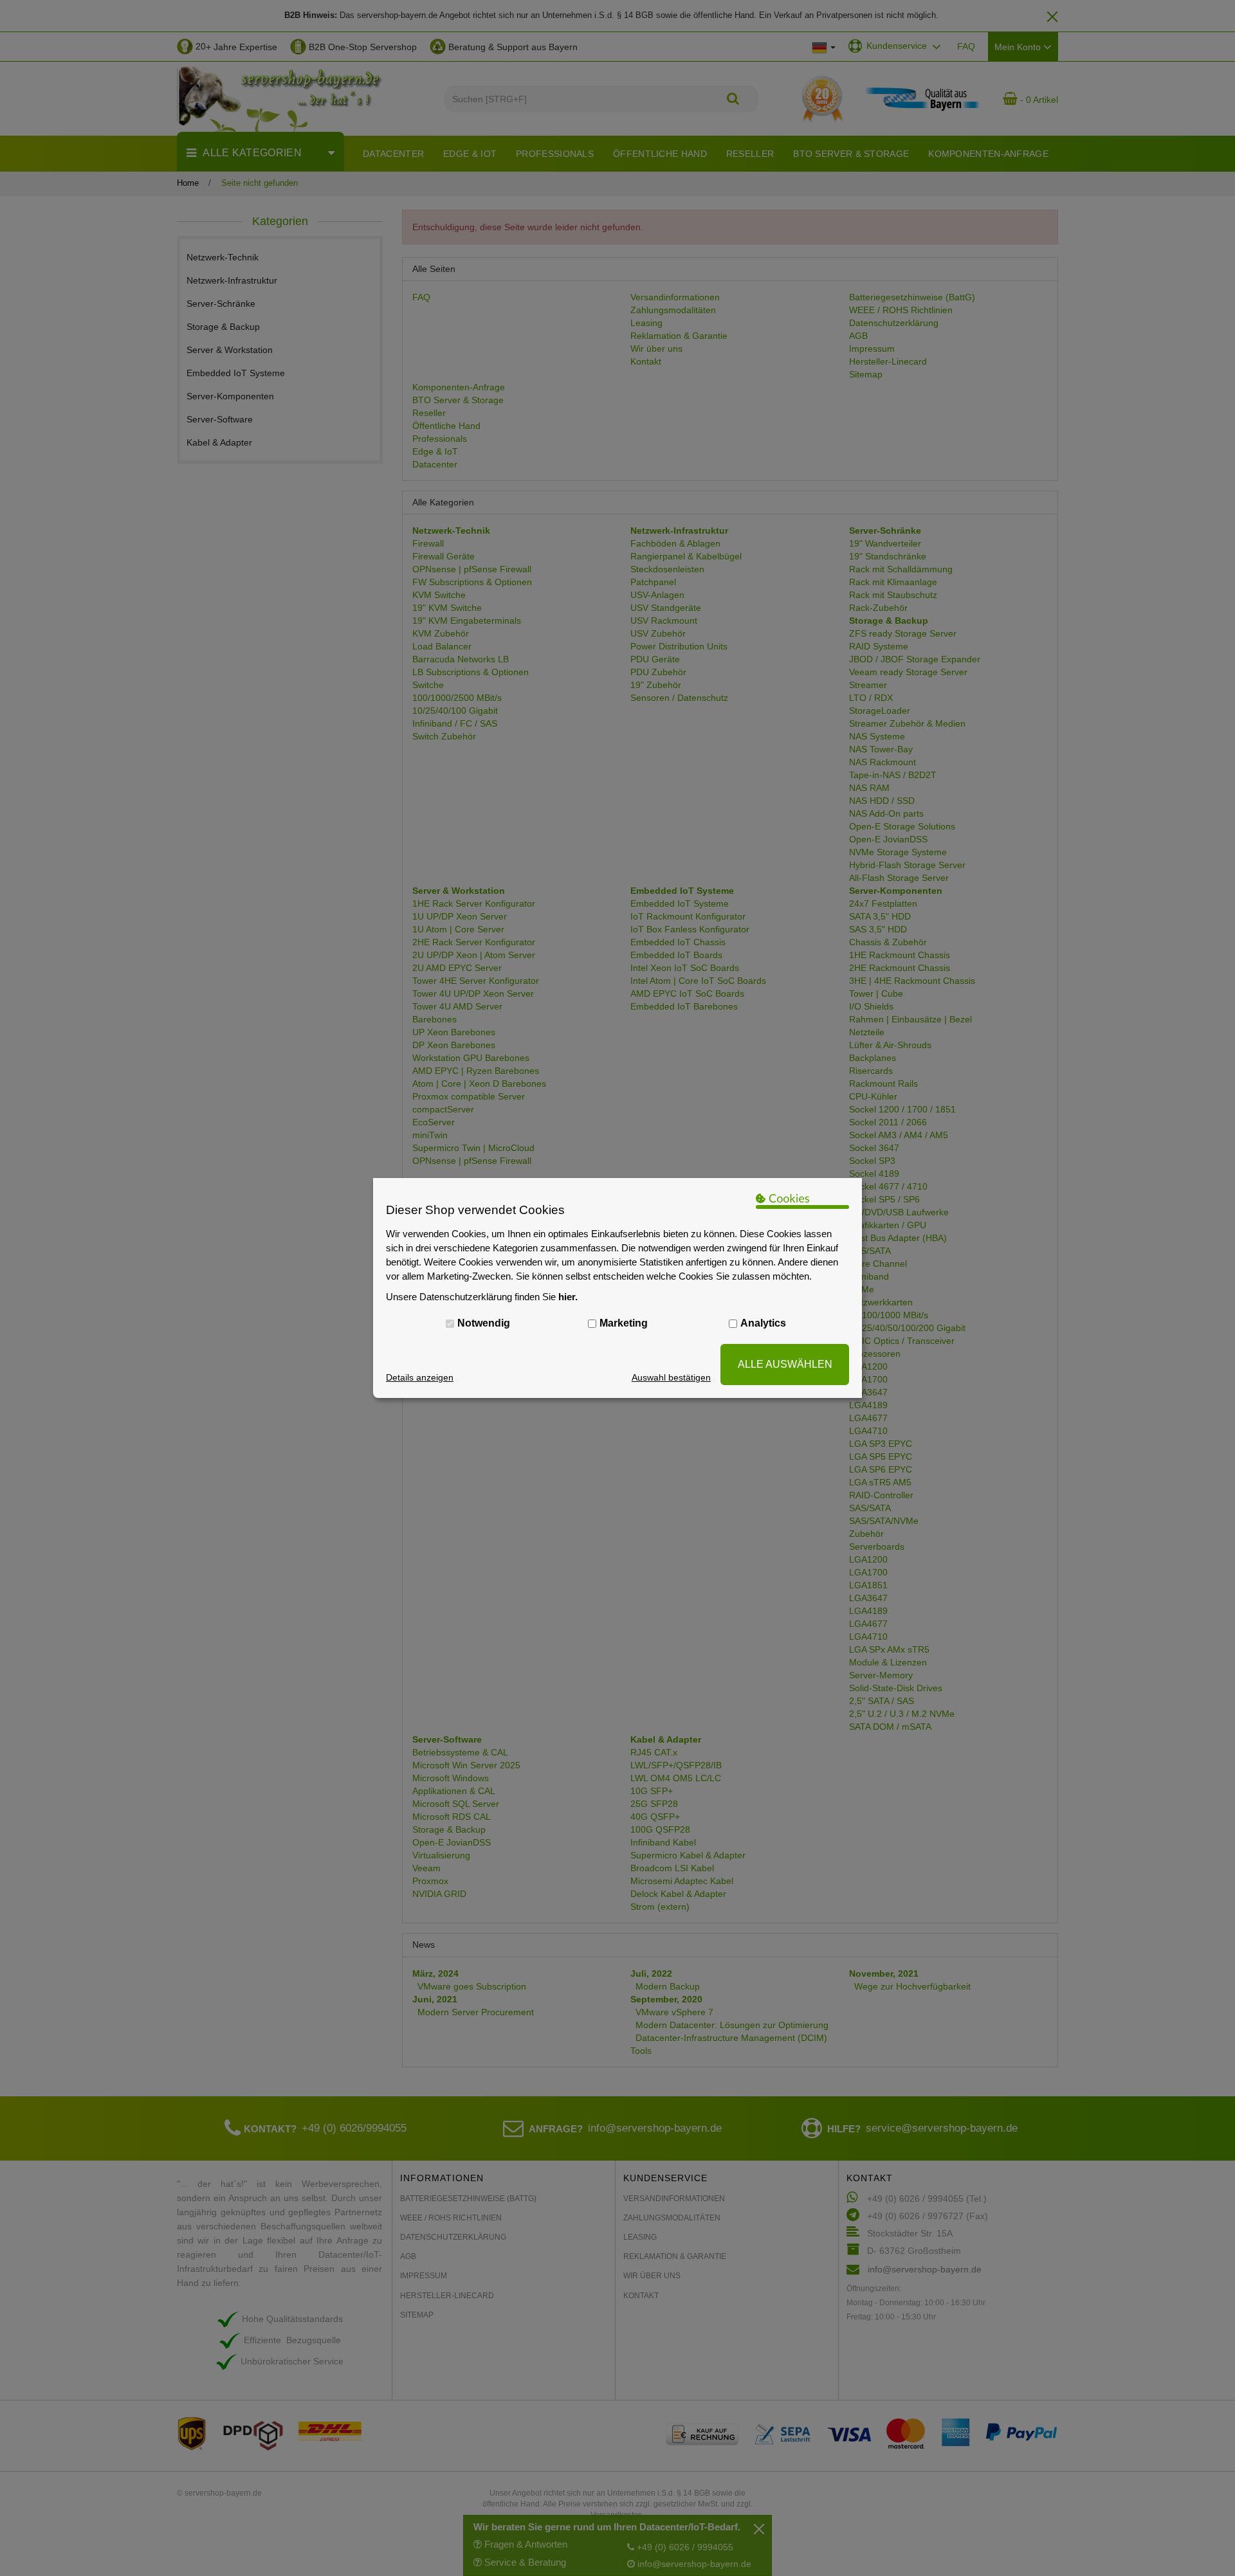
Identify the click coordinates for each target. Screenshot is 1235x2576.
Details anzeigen (420, 1377)
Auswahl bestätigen (671, 1377)
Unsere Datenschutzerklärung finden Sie (482, 1297)
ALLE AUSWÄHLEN (785, 1364)
